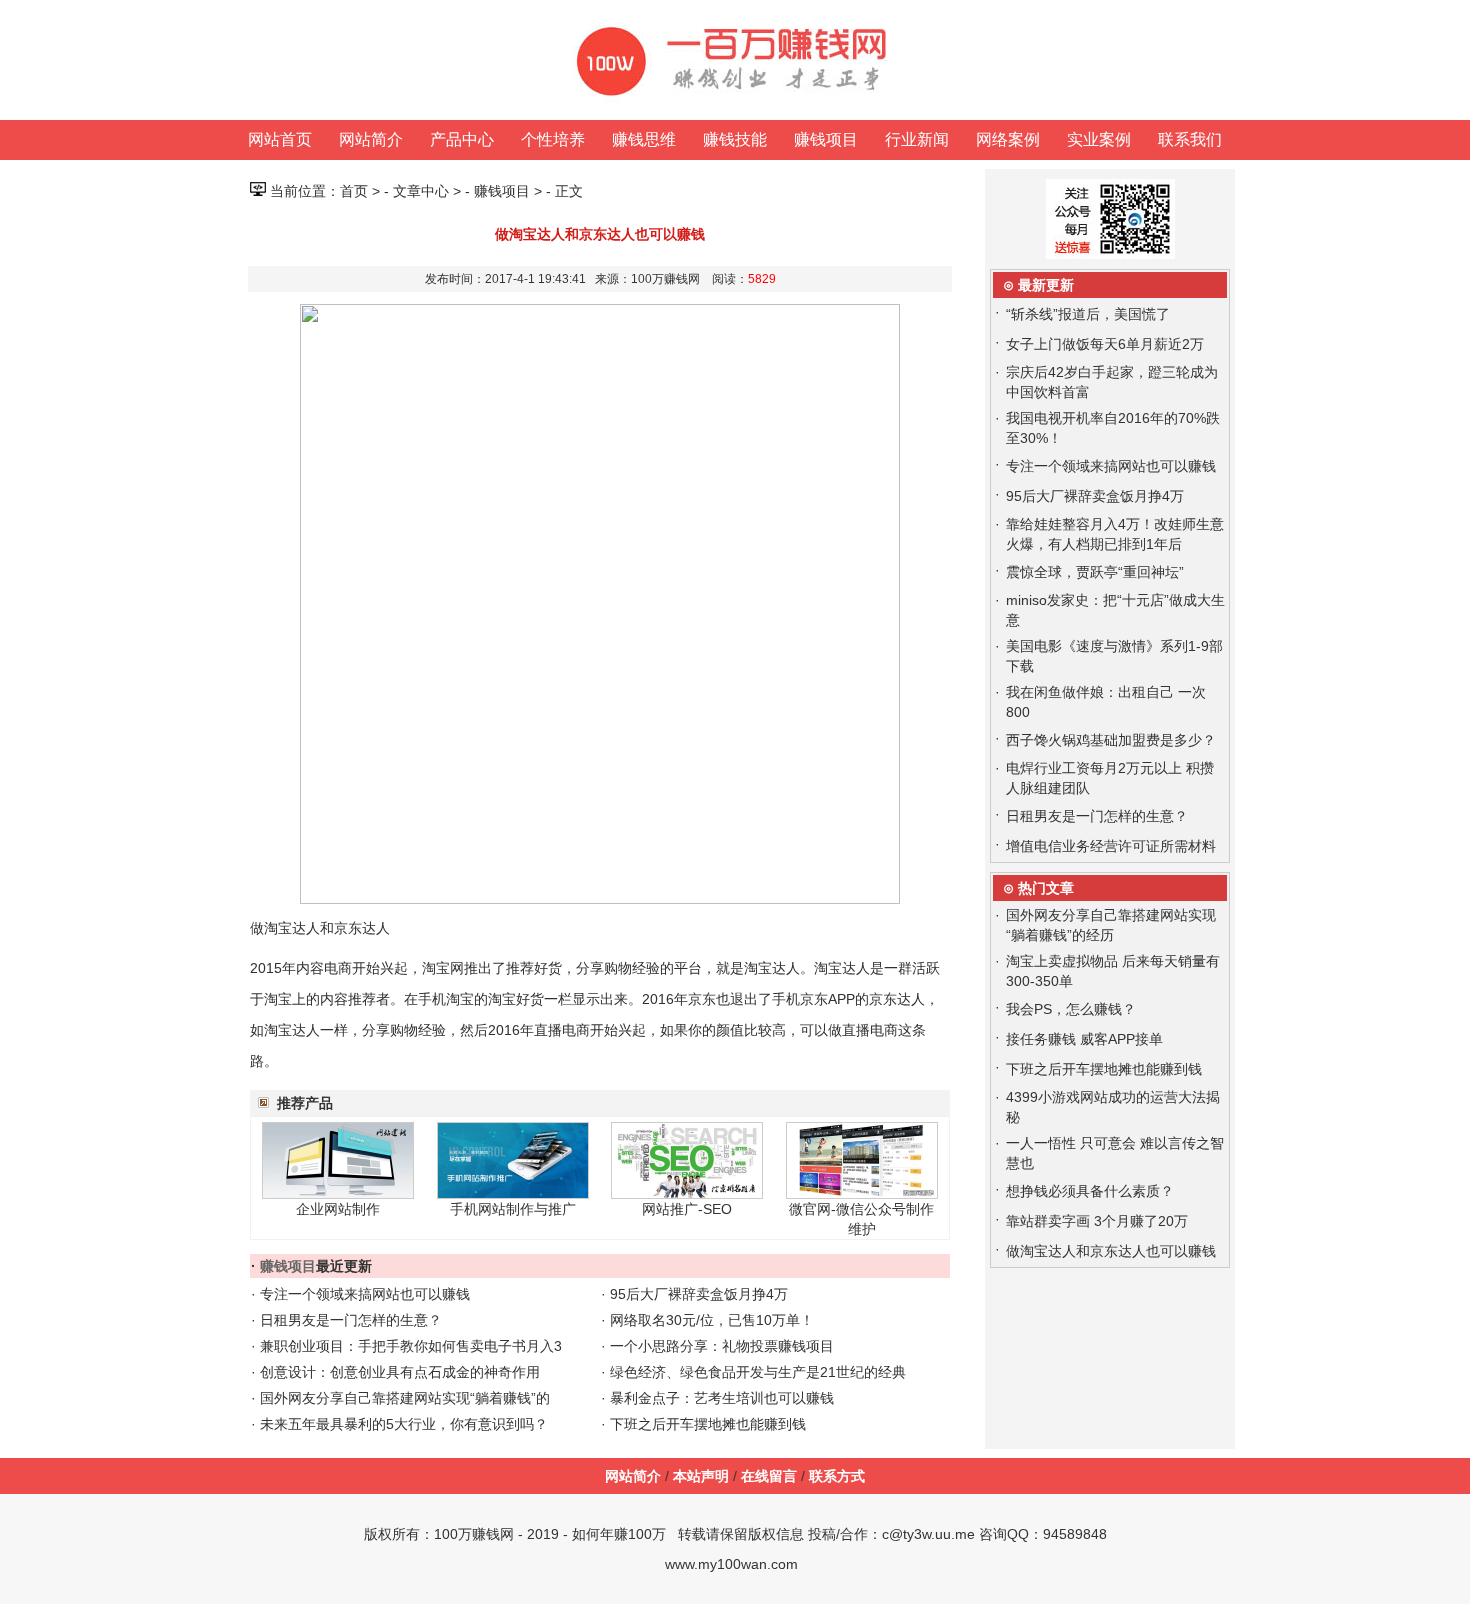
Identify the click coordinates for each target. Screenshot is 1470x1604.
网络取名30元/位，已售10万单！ (712, 1320)
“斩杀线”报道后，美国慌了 (1088, 314)
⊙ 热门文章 (1038, 888)
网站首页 (280, 139)
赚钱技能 (735, 139)
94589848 (1075, 1534)
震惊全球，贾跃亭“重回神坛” (1095, 572)
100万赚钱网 (474, 1534)
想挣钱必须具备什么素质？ (1090, 1191)
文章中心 (421, 191)
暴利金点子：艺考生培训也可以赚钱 (722, 1398)
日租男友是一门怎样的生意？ (351, 1320)
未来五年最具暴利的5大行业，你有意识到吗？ (404, 1424)
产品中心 (462, 139)
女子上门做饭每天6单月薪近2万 (1105, 344)
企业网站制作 (338, 1209)
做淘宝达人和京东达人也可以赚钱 (1111, 1251)
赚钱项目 (826, 139)
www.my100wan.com (731, 1564)
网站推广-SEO (687, 1209)
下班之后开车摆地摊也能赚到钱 (708, 1424)
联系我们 (1190, 139)
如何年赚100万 (619, 1534)
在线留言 (769, 1476)
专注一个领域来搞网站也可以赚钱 (365, 1294)
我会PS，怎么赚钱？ (1071, 1009)
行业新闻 (917, 139)
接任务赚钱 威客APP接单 (1084, 1039)
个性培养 (553, 139)
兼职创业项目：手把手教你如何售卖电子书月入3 (411, 1346)
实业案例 (1099, 139)
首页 (354, 191)
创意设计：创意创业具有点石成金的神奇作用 (400, 1372)
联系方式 (837, 1476)
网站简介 (371, 139)
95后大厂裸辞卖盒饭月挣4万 (699, 1294)
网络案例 (1008, 139)
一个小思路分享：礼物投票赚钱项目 (722, 1346)
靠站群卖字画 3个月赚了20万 (1097, 1221)
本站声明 (701, 1476)
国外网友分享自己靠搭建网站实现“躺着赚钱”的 (405, 1398)
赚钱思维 (644, 139)
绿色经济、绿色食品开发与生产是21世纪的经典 (758, 1372)
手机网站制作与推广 (513, 1209)
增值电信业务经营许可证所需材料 (1111, 846)
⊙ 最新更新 (1038, 285)
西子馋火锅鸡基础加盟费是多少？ (1111, 740)
